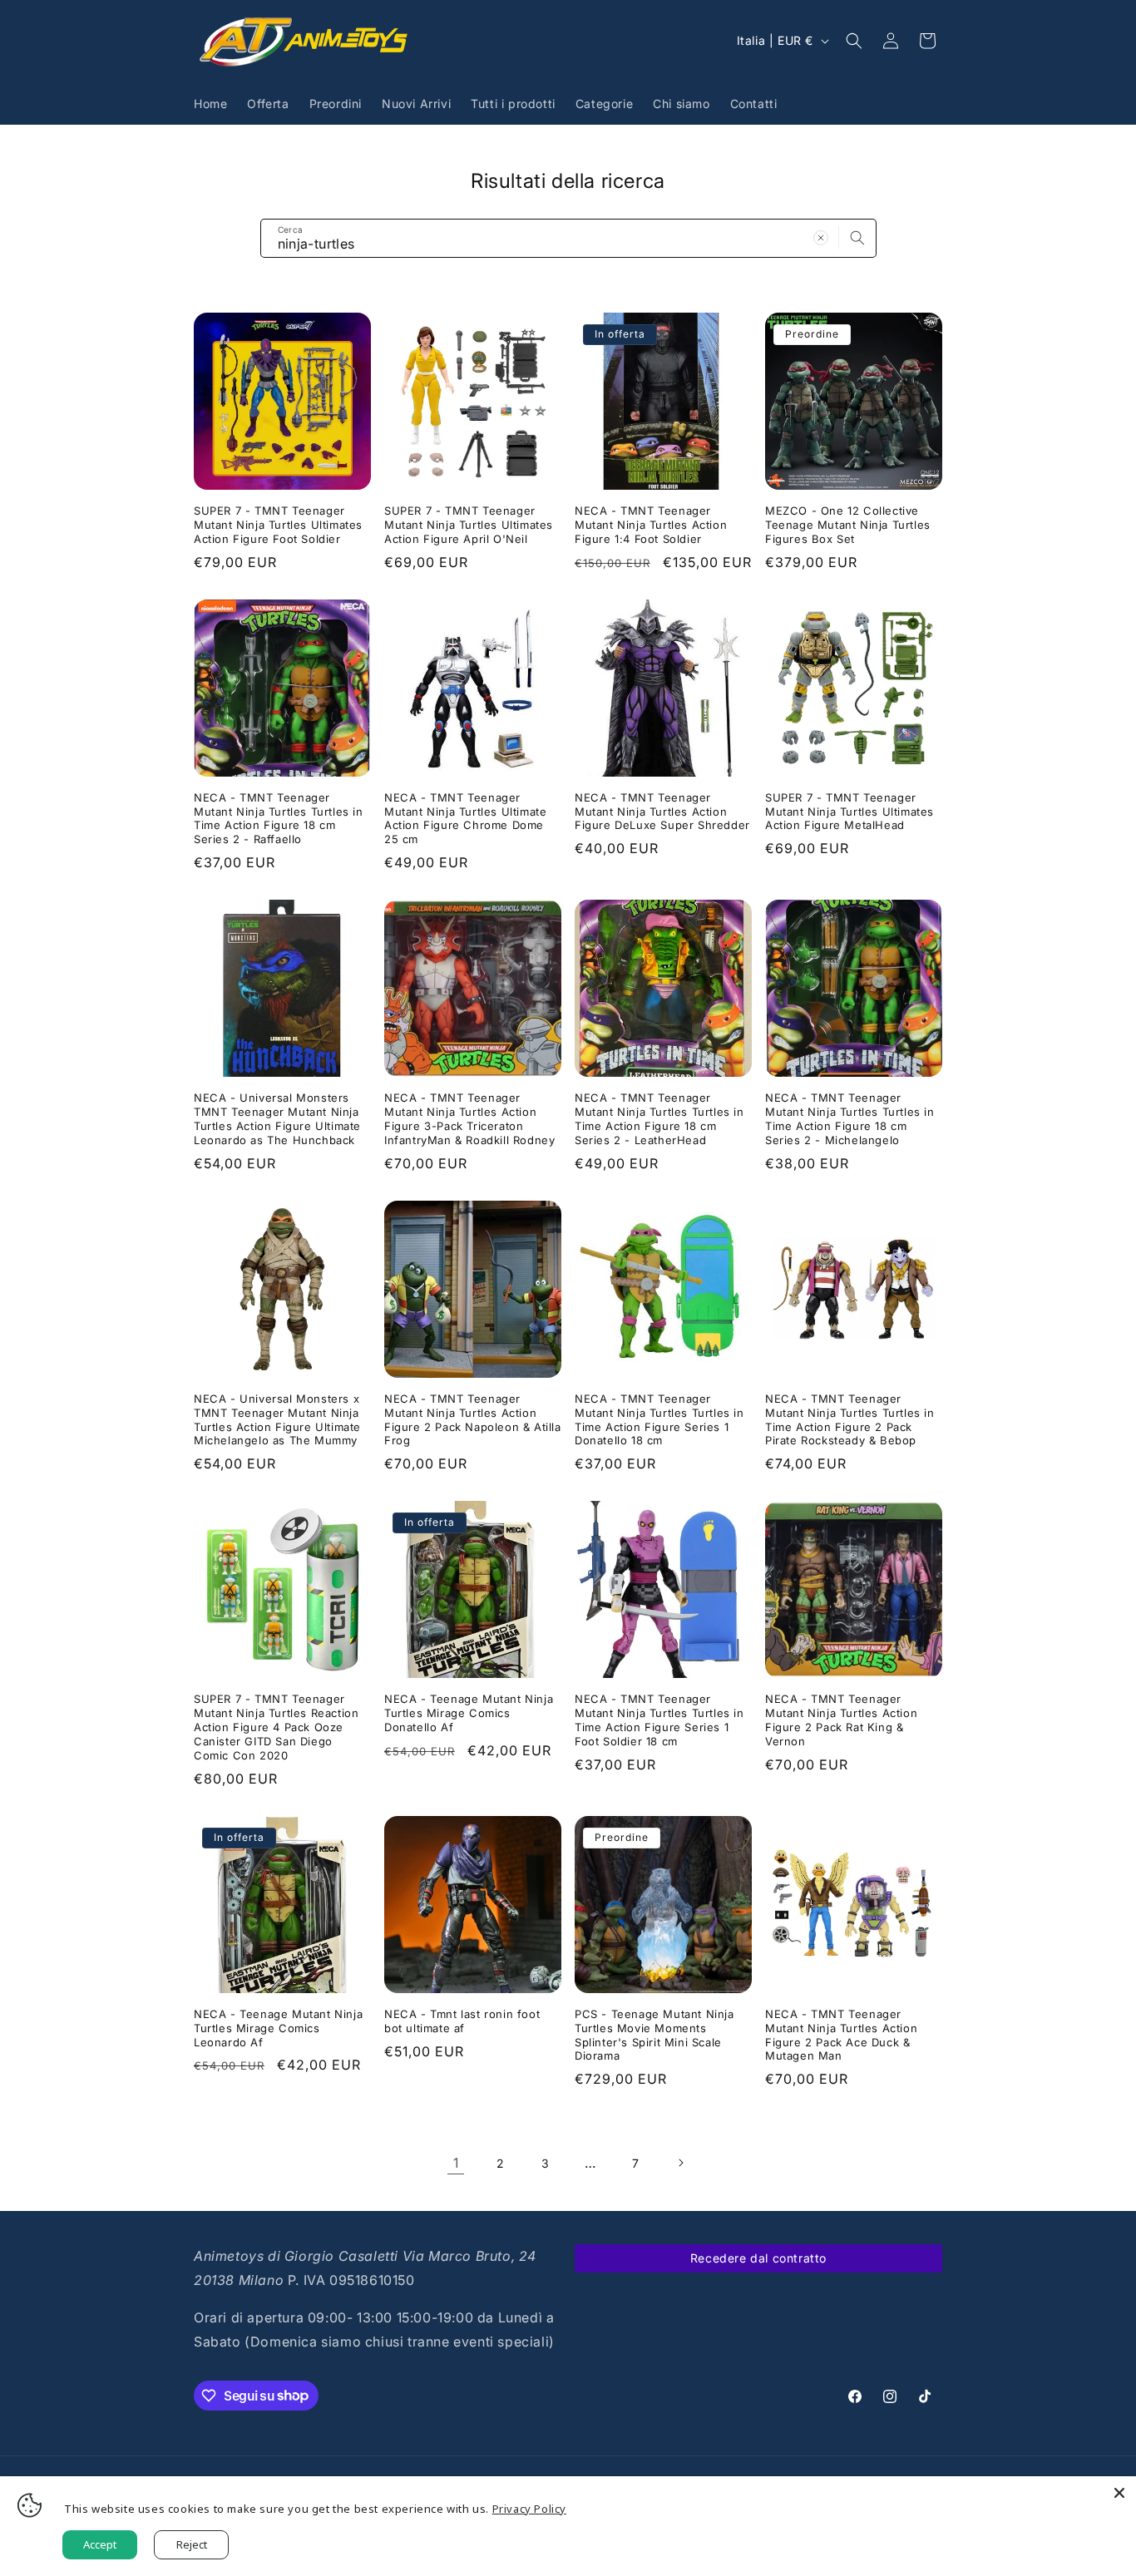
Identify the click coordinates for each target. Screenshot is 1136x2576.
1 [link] (456, 2163)
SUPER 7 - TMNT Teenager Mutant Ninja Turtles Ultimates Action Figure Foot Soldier (278, 525)
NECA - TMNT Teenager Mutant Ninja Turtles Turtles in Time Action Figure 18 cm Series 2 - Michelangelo (850, 1119)
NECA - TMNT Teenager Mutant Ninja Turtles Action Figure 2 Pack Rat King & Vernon (841, 1720)
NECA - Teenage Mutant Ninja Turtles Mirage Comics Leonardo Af (278, 2028)
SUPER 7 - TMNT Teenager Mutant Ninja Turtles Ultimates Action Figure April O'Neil (469, 525)
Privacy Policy (529, 2509)
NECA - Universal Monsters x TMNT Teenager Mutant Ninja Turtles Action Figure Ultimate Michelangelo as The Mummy (277, 1420)
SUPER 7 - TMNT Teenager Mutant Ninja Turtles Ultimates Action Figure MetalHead (850, 812)
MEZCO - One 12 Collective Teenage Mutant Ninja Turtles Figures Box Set (848, 525)
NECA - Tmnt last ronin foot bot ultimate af (462, 2021)
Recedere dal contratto (758, 2258)
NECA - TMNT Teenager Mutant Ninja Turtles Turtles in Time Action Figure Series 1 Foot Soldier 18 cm (659, 1720)
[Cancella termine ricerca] (821, 238)
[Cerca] (857, 238)
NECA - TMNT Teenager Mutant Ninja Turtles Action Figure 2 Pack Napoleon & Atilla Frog (473, 1420)
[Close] (1119, 2493)
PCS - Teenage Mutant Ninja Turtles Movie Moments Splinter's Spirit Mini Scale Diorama (654, 2035)
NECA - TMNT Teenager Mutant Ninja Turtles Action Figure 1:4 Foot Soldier (651, 525)
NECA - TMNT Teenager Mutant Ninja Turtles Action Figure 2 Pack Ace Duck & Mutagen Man (841, 2035)
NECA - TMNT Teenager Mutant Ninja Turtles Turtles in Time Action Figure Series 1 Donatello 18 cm (659, 1420)
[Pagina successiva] (680, 2163)
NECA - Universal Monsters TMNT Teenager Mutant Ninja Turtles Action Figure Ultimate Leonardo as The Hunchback (277, 1119)
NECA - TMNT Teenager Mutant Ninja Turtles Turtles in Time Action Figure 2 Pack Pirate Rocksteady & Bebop (850, 1420)
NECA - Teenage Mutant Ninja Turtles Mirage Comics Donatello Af (469, 1713)
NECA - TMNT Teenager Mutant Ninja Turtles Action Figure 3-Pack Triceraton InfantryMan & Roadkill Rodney (469, 1119)
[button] (854, 41)
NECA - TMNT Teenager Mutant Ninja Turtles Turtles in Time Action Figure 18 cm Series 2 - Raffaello (279, 819)
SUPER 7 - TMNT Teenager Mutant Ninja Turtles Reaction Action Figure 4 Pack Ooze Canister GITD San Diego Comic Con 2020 (276, 1727)
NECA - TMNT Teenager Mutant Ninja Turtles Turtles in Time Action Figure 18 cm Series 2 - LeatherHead (659, 1119)
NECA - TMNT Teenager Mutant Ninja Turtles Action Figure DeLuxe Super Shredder (662, 812)
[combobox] (568, 238)
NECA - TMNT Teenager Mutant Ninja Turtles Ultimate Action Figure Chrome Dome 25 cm (465, 819)
